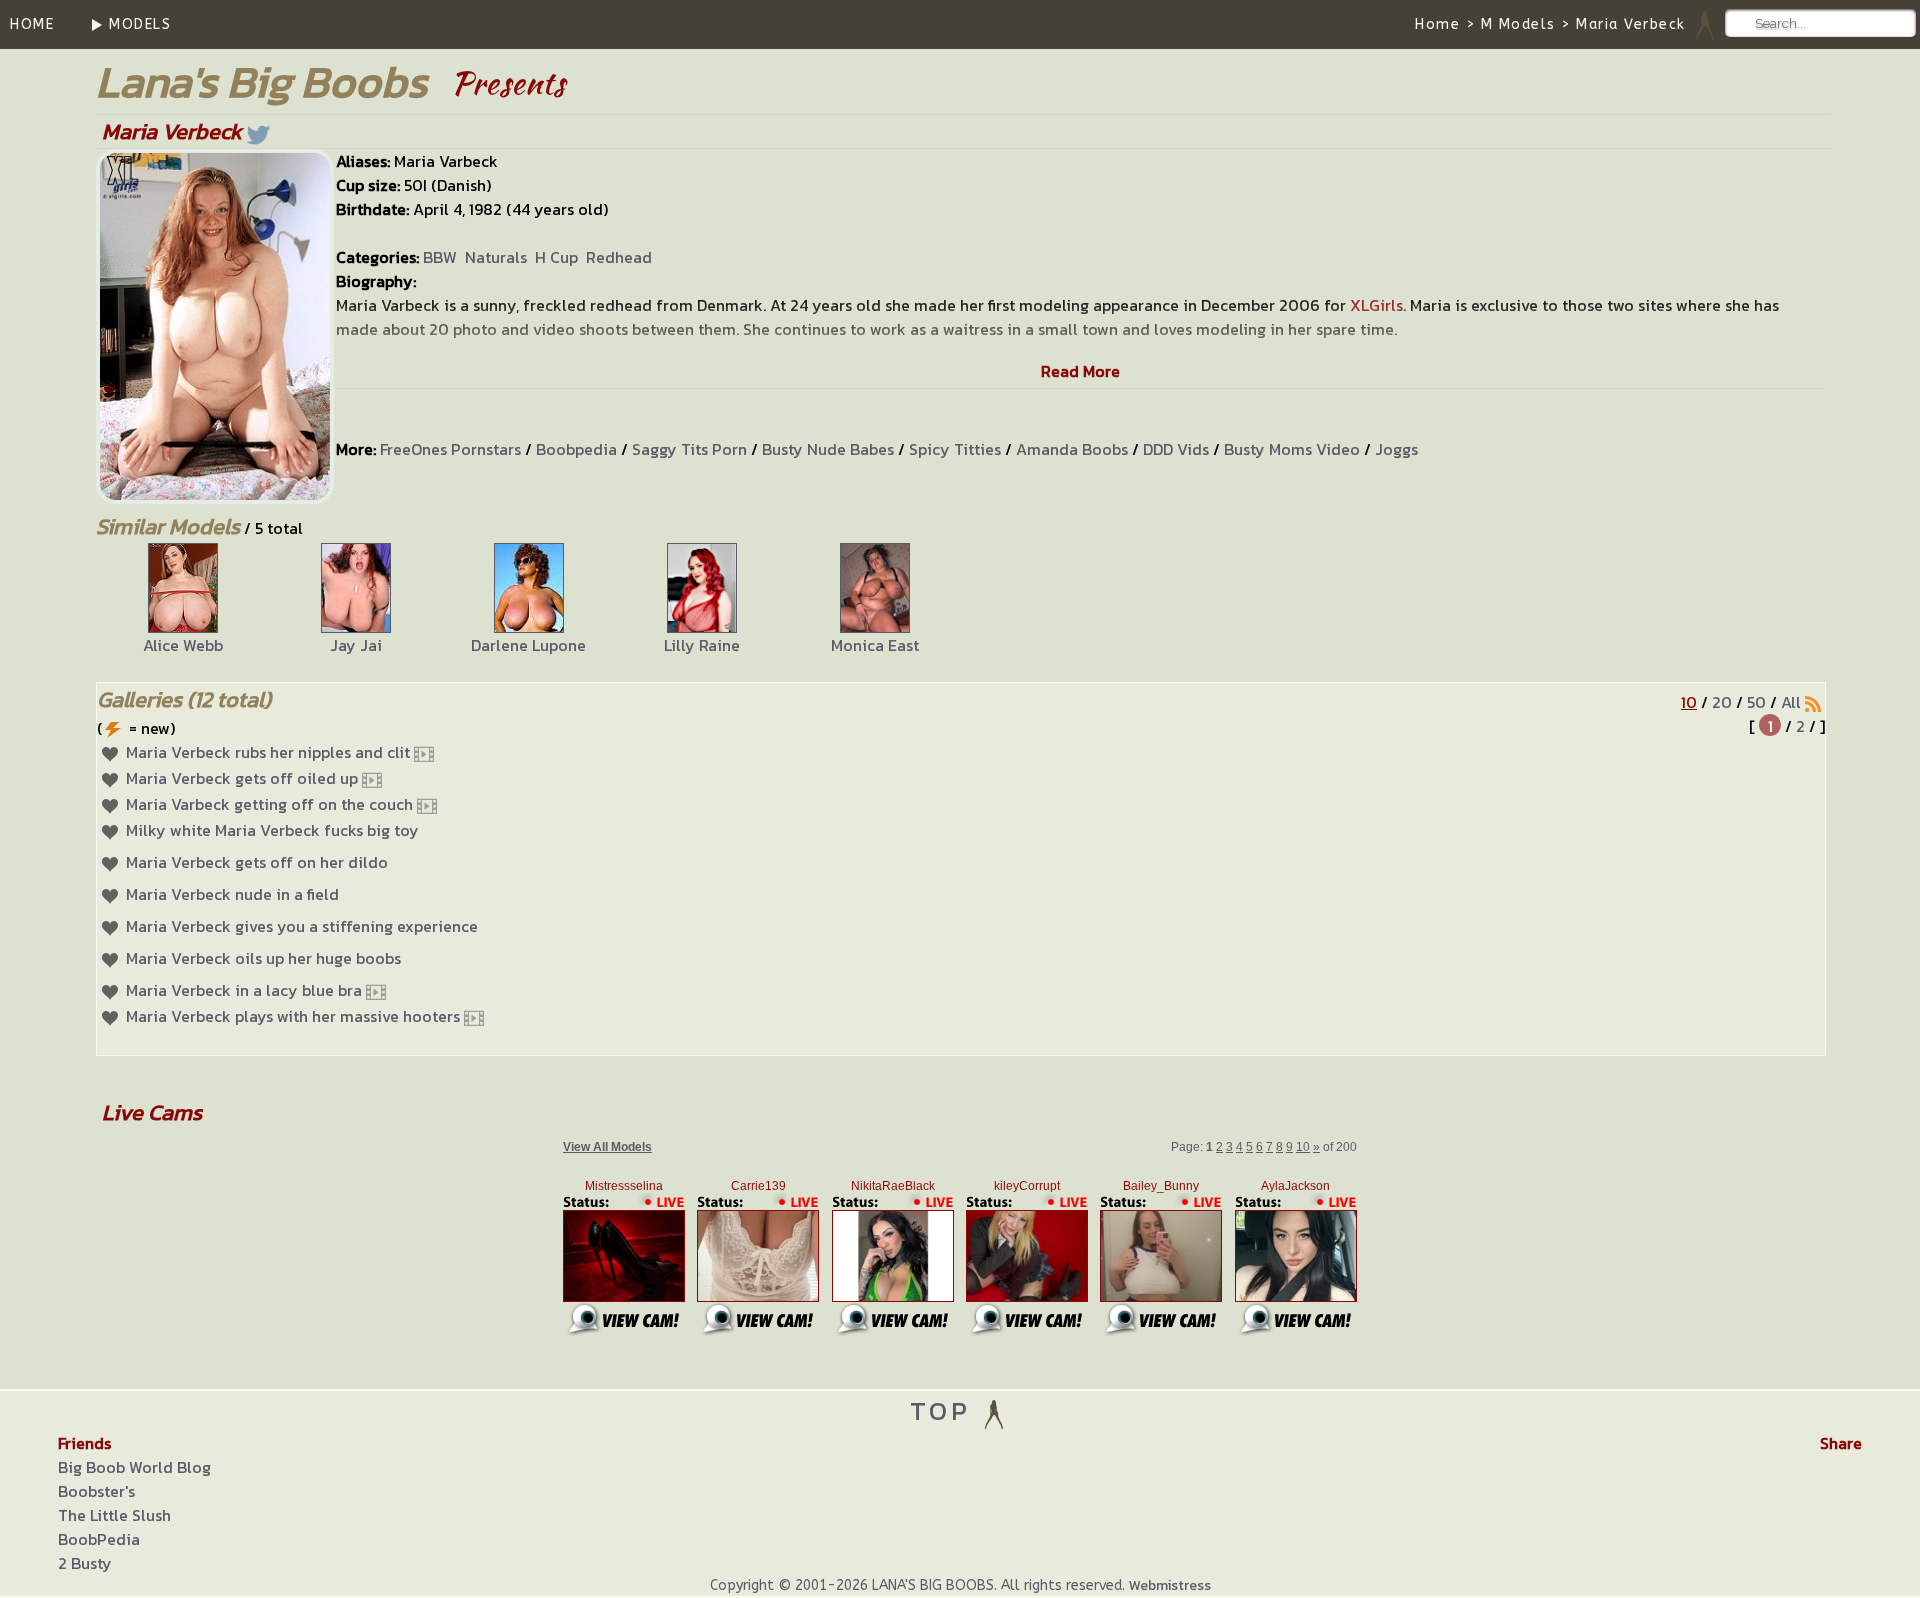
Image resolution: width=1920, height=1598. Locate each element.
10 (1689, 702)
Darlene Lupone (528, 645)
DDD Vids (1176, 449)
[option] (182, 600)
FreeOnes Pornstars (450, 449)
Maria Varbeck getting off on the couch (269, 804)
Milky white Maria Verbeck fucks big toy (272, 830)
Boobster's (96, 1491)
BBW (440, 257)
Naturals (496, 257)
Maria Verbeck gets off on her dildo (257, 862)
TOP (945, 1410)
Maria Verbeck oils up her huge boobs (263, 958)
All (1791, 702)
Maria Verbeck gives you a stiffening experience (302, 926)
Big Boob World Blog (134, 1467)
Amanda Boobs (1072, 449)
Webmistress (1170, 1585)
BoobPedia (99, 1539)
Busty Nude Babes (828, 449)
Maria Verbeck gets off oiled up (242, 778)
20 (1722, 702)
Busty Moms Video (1292, 449)
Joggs (1396, 449)
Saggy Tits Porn (689, 449)
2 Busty (85, 1563)
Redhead (619, 257)
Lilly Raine (702, 645)
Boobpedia (576, 449)
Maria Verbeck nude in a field (232, 894)
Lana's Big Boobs (261, 81)
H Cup (556, 257)
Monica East (875, 645)
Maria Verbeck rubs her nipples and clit (268, 752)
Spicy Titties (955, 449)
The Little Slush (114, 1515)
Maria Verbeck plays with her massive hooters (293, 1016)
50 (1756, 702)
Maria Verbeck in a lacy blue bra (244, 990)
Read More (1080, 371)
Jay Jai (356, 645)
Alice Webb (183, 645)
